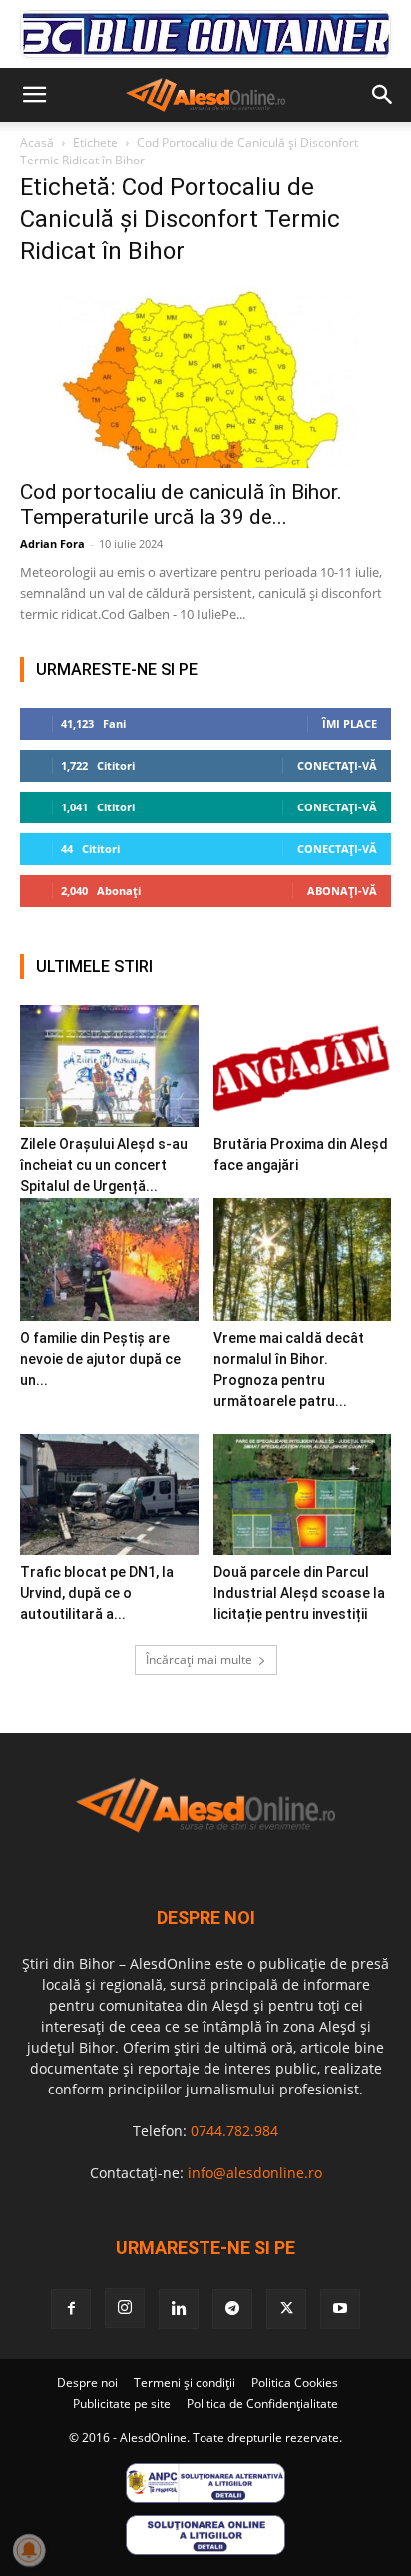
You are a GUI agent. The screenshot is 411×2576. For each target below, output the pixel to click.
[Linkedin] (179, 2309)
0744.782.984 (234, 2131)
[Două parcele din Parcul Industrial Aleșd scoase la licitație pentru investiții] (303, 1495)
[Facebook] (71, 2309)
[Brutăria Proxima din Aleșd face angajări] (303, 1066)
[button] (34, 95)
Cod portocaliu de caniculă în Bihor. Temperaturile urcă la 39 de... (181, 505)
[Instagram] (125, 2308)
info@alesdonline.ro (255, 2173)
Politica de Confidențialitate (262, 2403)
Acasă (37, 142)
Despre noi (87, 2382)
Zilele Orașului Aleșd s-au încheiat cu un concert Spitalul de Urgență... (104, 1165)
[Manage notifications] (29, 2550)
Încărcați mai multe (199, 1659)
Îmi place (350, 723)
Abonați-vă (342, 891)
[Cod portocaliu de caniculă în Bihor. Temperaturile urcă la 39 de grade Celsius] (205, 377)
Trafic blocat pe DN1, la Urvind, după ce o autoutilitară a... (97, 1593)
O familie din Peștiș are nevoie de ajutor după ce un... (100, 1359)
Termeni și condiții (185, 2382)
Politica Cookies (295, 2382)
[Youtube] (340, 2309)
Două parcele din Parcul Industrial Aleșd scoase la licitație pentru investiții (299, 1593)
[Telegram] (232, 2309)
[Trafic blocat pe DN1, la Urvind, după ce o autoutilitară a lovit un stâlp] (109, 1495)
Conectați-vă (337, 765)
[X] (286, 2309)
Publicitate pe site (122, 2403)
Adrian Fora (52, 544)
